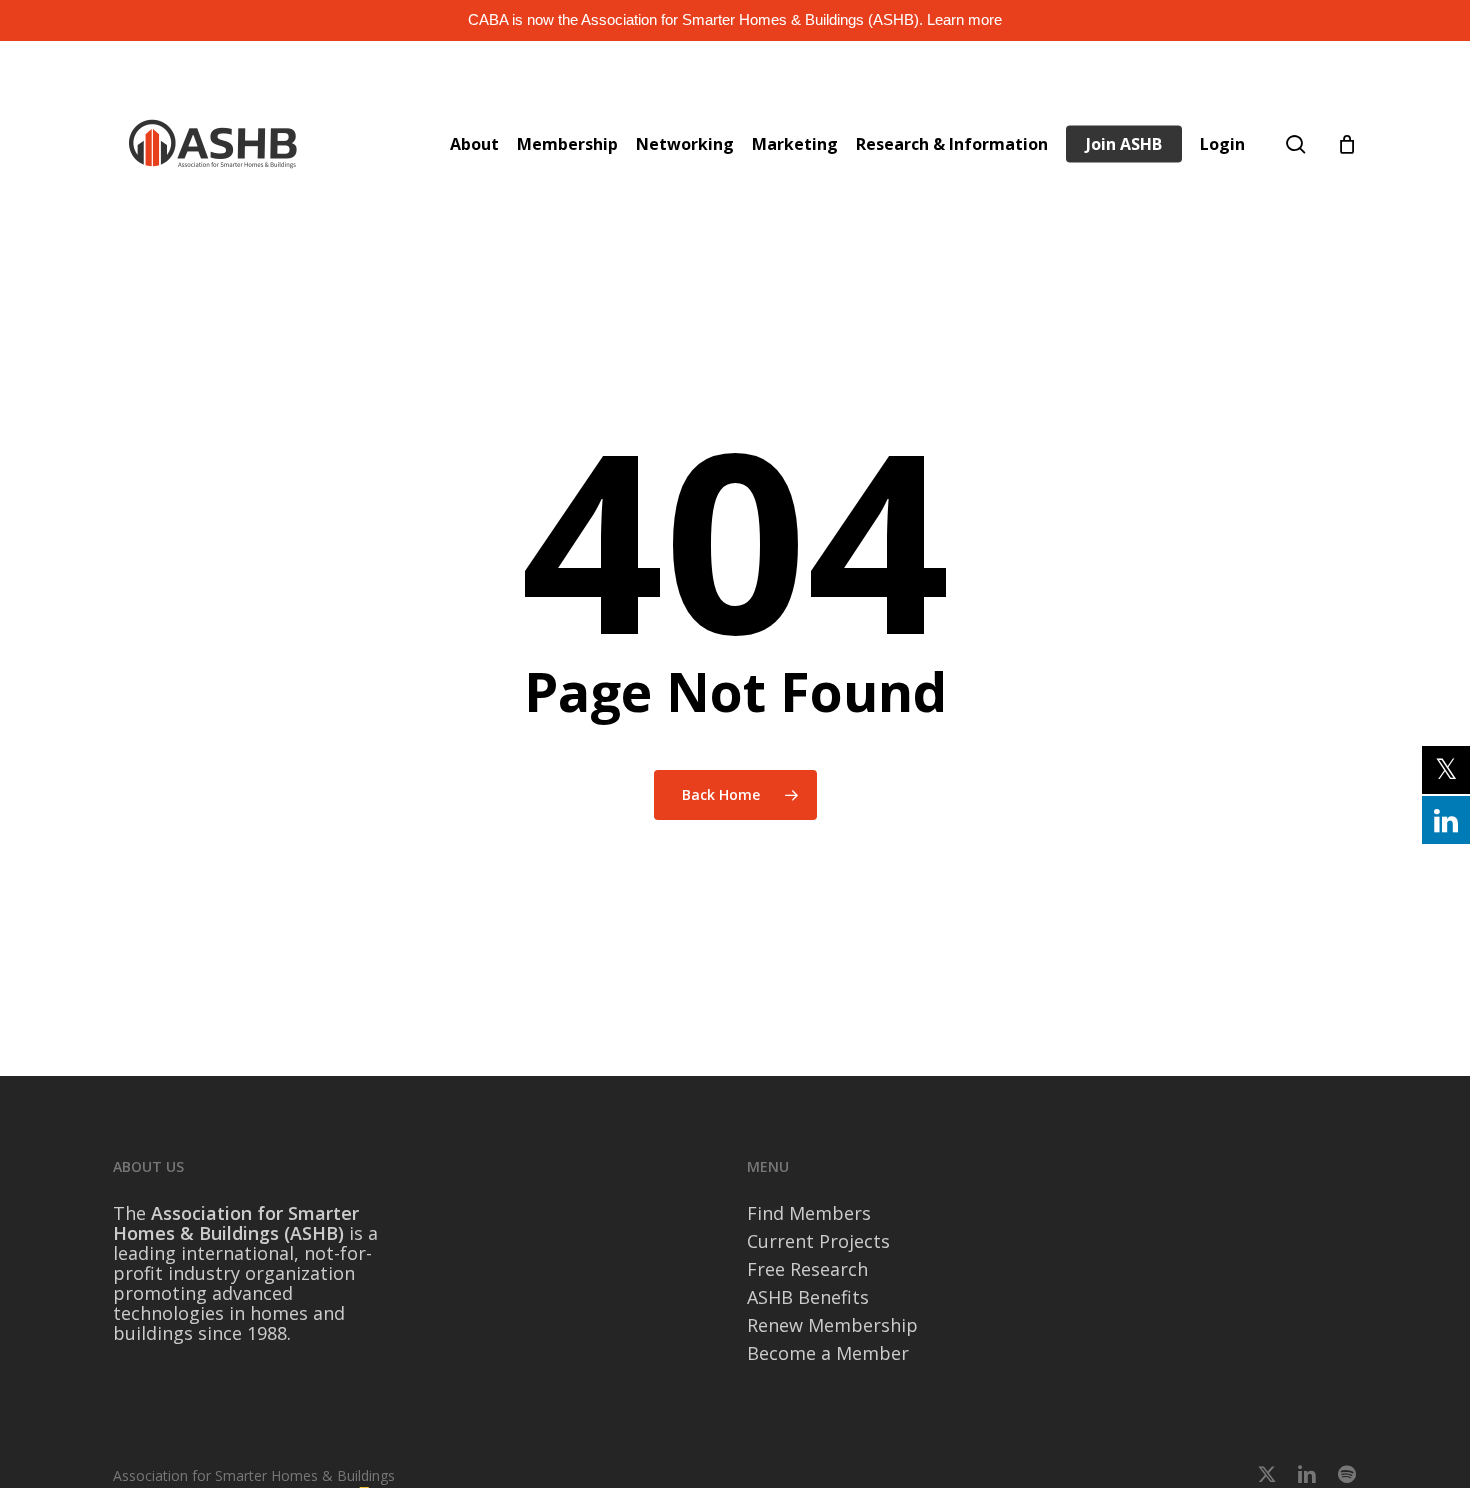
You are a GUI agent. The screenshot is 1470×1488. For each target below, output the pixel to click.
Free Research (807, 1269)
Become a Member (828, 1353)
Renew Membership (832, 1325)
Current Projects (818, 1241)
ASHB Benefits (808, 1297)
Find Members (809, 1213)
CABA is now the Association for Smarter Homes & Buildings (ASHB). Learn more (735, 19)
